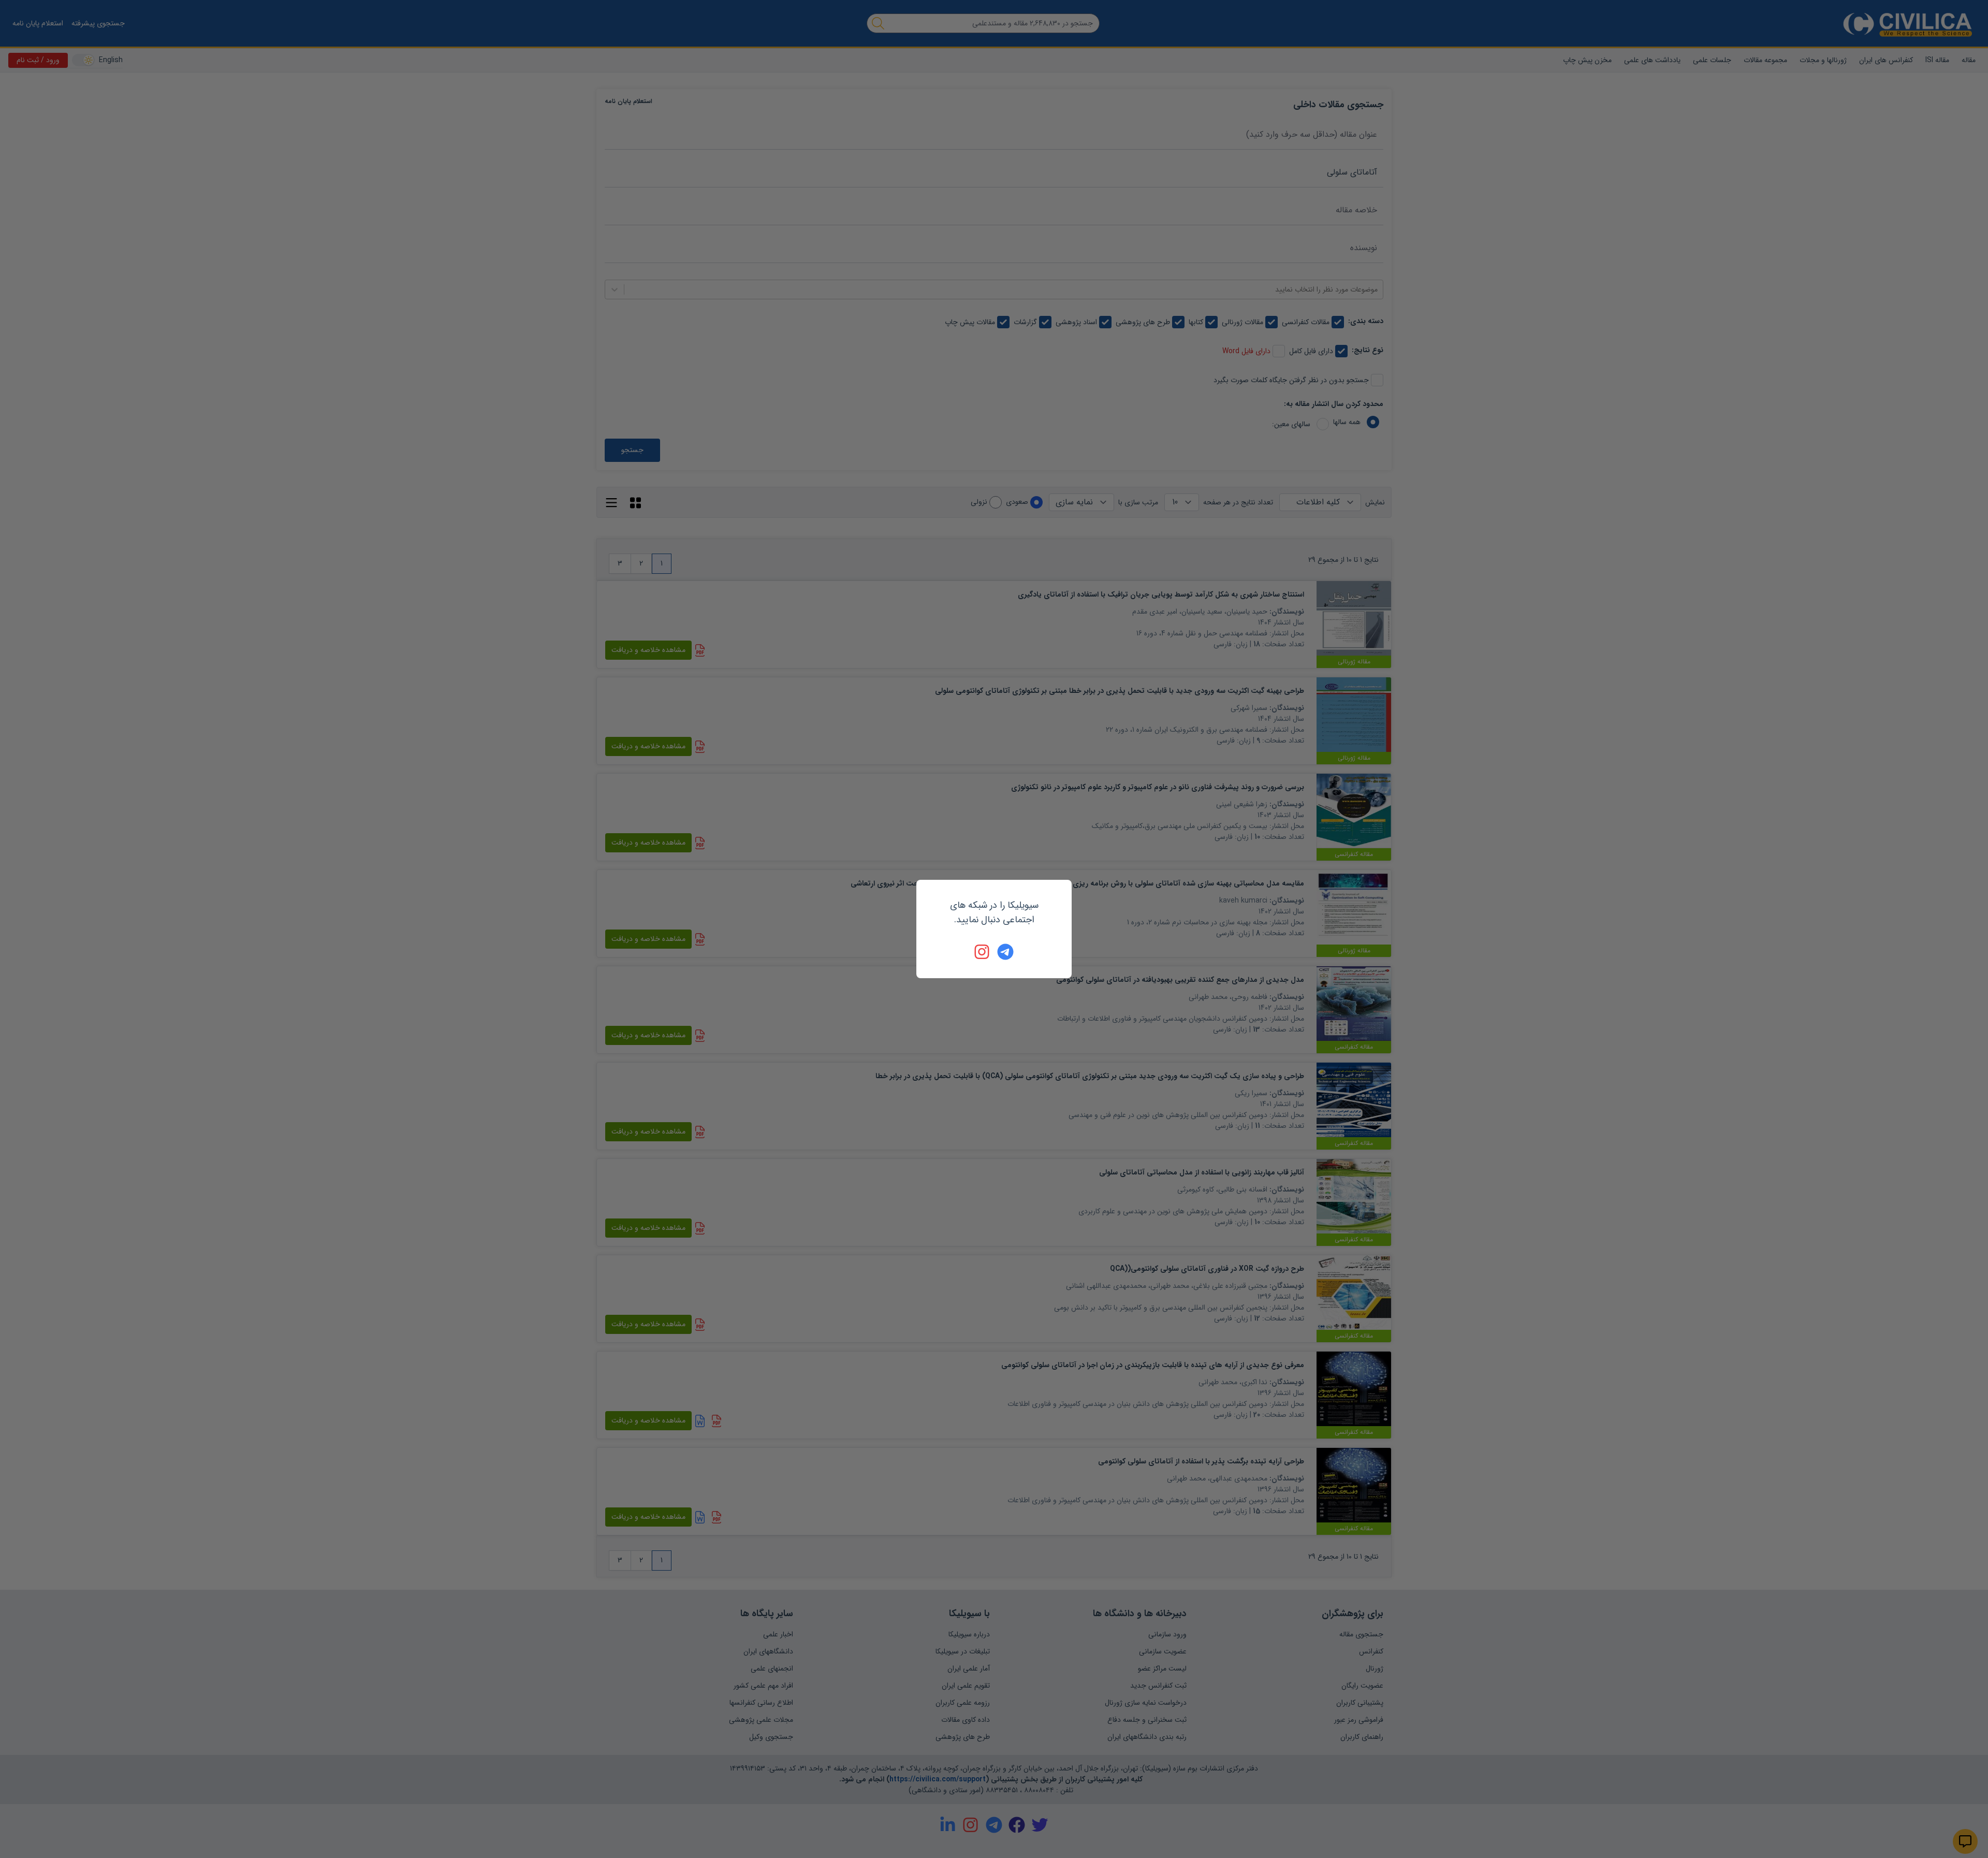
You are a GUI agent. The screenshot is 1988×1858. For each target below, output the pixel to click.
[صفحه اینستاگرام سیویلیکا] (983, 952)
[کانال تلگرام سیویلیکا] (1005, 952)
